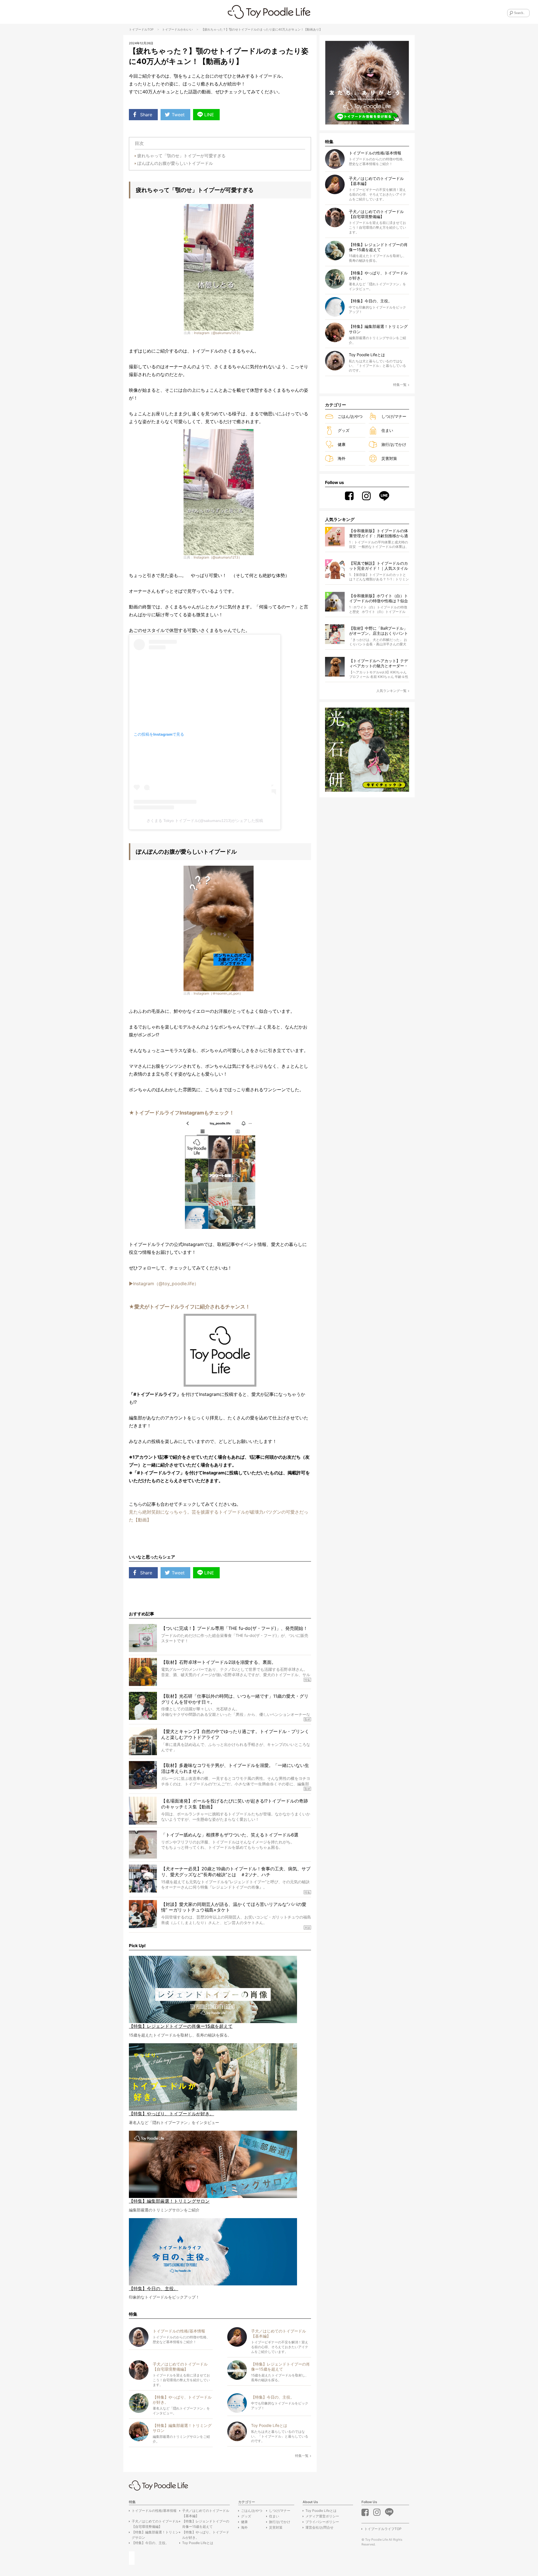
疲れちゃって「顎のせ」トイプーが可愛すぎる (181, 156)
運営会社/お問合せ (319, 2527)
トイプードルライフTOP (383, 2529)
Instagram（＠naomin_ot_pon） (218, 993)
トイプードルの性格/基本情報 (154, 2511)
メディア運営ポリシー (322, 2516)
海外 (342, 458)
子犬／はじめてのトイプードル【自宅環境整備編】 (155, 2524)
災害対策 (389, 458)
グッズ (344, 430)
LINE (209, 115)
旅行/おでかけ (394, 444)
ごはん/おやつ (350, 416)
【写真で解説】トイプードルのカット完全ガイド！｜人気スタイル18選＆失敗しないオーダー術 (379, 566)
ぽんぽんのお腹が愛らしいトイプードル (175, 163)
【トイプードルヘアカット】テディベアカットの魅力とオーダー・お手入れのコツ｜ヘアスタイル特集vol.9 (379, 663)
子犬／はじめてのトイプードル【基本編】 (206, 2513)
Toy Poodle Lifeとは (198, 2543)
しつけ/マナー (394, 416)
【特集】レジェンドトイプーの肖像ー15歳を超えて (206, 2524)
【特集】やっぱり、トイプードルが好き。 (206, 2535)
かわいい (187, 29)
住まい (387, 430)
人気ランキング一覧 (391, 691)
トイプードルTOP (141, 29)
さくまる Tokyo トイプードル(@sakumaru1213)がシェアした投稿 (205, 821)
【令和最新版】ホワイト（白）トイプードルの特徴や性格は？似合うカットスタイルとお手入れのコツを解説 (379, 598)
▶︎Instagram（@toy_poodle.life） (164, 1284)
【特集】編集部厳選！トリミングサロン (155, 2535)
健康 (342, 444)
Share (146, 115)
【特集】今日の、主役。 (150, 2543)
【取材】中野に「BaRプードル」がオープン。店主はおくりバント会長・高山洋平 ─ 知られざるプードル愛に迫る (379, 631)
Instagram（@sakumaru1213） (218, 333)
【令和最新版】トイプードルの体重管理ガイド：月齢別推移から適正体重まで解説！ (379, 533)
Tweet (178, 115)
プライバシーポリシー (322, 2522)
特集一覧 (302, 2456)
